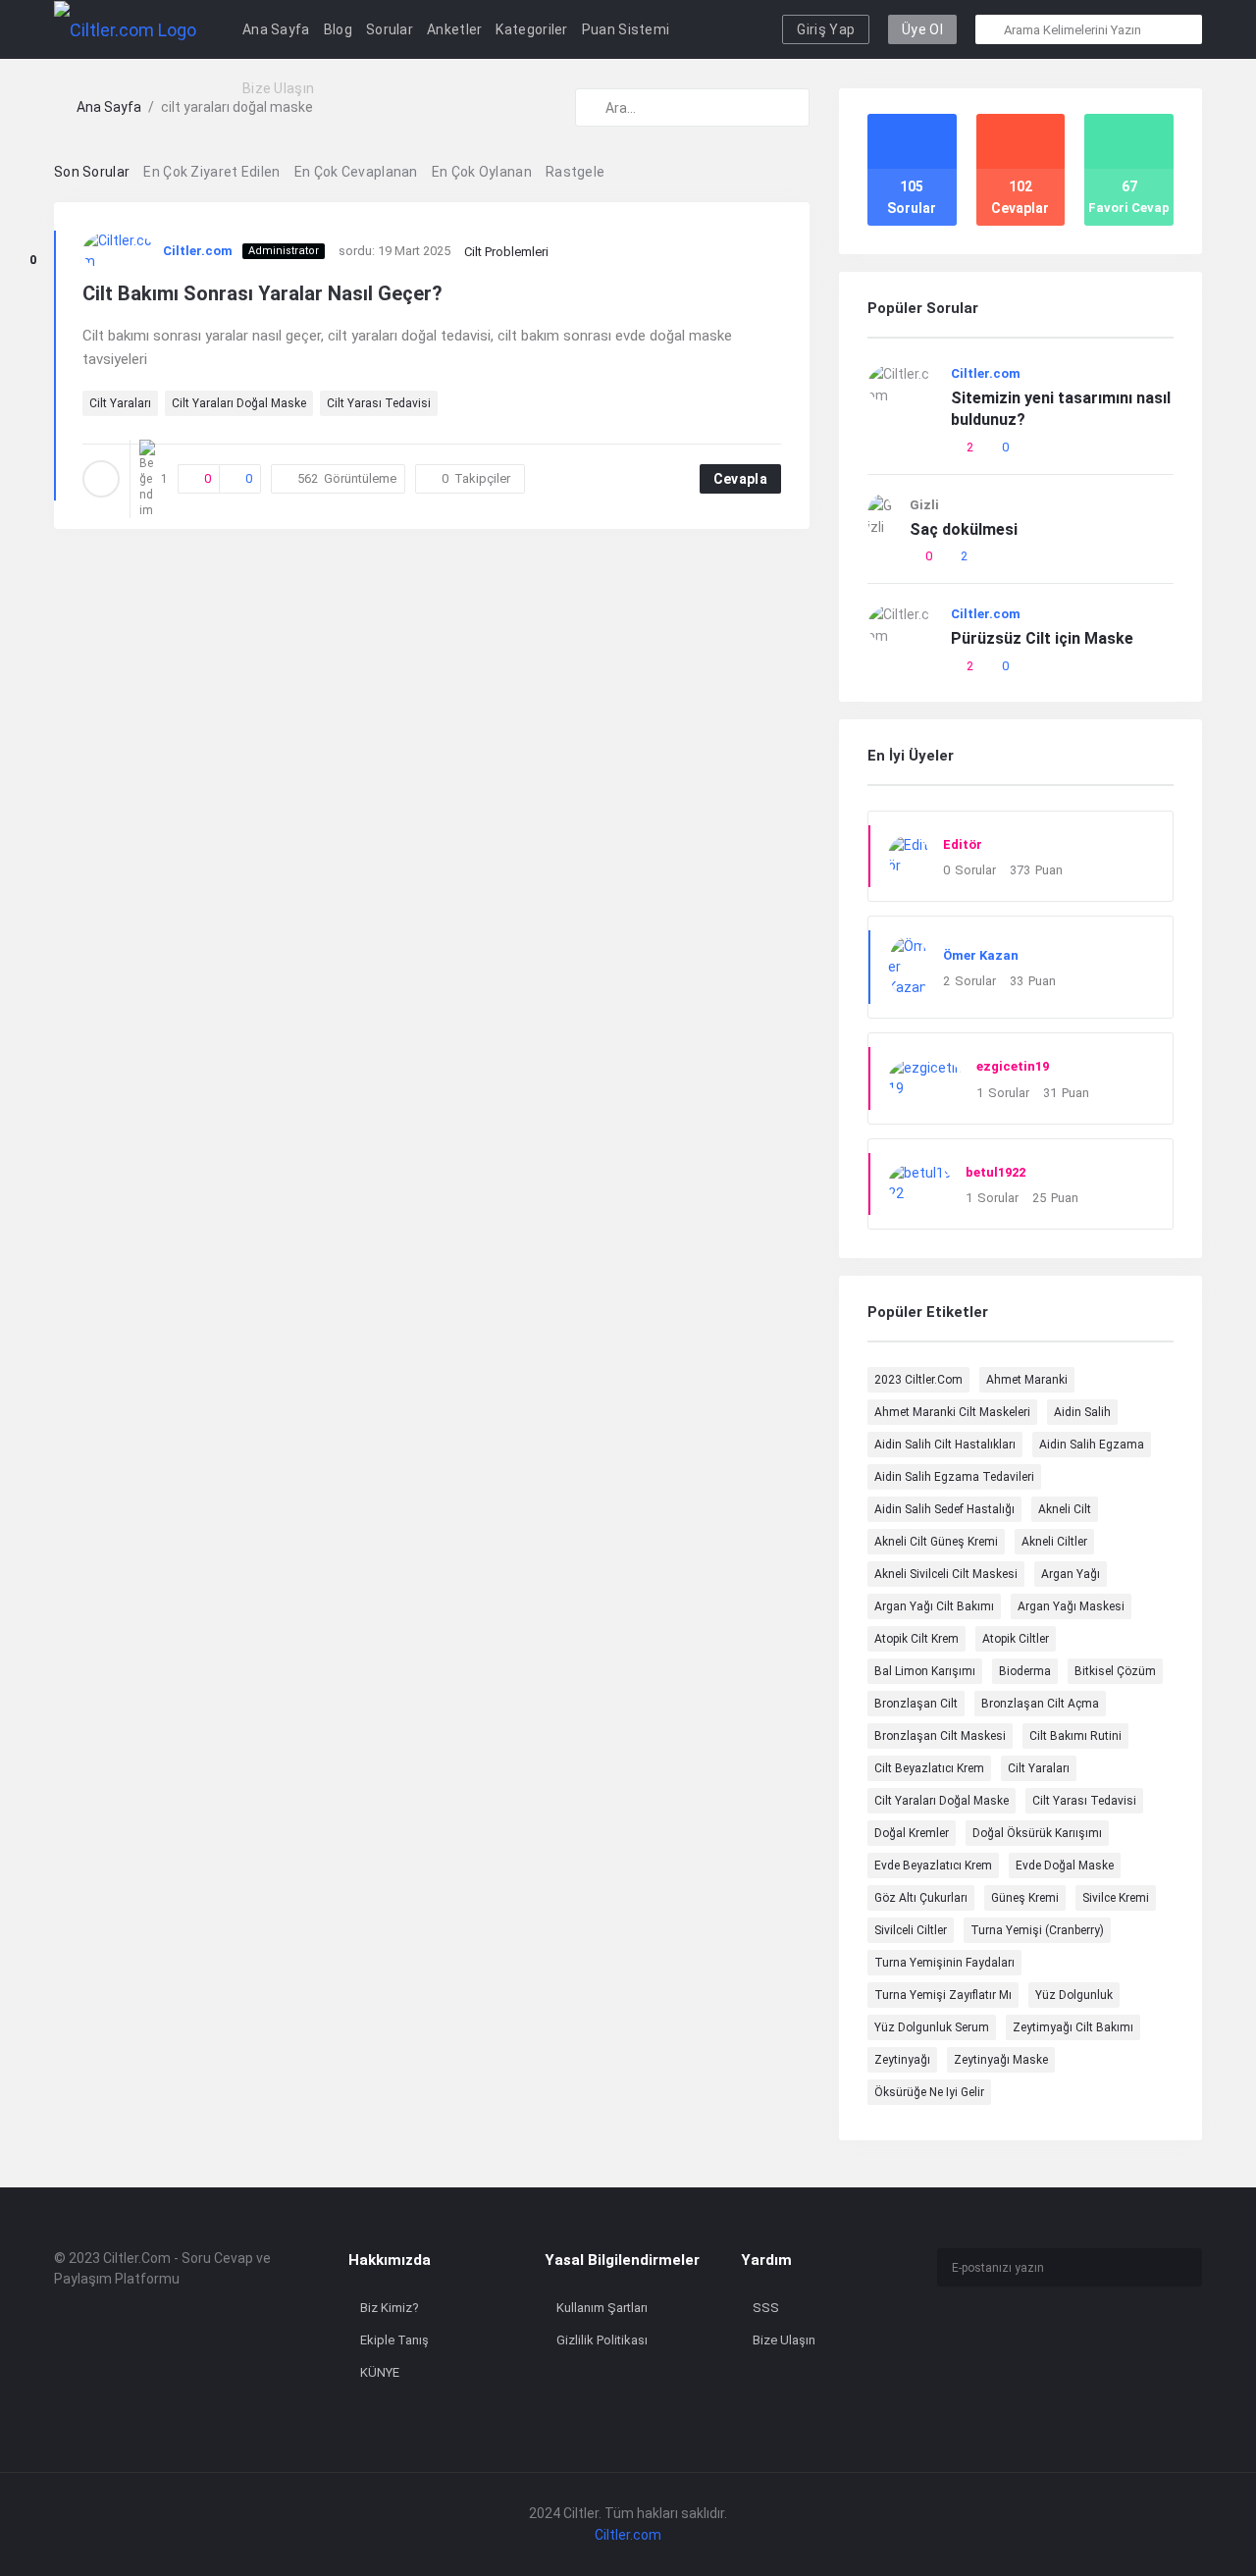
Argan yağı (1071, 1574)
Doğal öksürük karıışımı (1037, 1833)
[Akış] (1077, 2367)
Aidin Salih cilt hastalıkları (945, 1445)
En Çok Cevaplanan (356, 172)
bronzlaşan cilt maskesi (940, 1736)
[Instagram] (977, 2339)
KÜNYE (380, 2372)
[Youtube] (1144, 2339)
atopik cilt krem (916, 1639)
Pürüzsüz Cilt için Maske (1042, 638)
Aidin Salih (1082, 1412)
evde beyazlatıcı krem (933, 1866)
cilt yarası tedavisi (379, 403)
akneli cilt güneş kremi (936, 1542)
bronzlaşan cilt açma (1040, 1704)
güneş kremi (1025, 1898)
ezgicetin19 (1013, 1066)
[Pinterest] (1044, 2367)
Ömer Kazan (981, 955)
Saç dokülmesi (964, 529)
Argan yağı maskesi (1071, 1606)
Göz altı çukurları (921, 1898)
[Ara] (991, 29)
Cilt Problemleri (506, 252)
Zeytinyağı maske (1001, 2060)
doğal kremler (912, 1833)
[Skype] (977, 2367)
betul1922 (995, 1172)
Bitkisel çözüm (1115, 1671)
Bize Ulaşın (278, 88)
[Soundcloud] (1010, 2367)
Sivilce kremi (1116, 1898)
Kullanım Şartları (602, 2308)
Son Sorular (92, 172)
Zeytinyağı (902, 2060)
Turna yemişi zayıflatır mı (943, 1995)
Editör (963, 844)
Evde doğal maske (1065, 1866)
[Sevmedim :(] (32, 285)
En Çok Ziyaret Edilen (211, 172)
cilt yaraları (120, 403)
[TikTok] (1044, 2339)
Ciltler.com (198, 251)
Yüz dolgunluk (1074, 1995)
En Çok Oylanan (482, 172)
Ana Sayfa (276, 29)
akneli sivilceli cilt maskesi (946, 1574)
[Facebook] (943, 2339)
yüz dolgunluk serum (932, 2027)
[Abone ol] (1182, 2268)
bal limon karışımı (925, 1671)
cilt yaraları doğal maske (239, 403)
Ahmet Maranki (1027, 1380)
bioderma (1025, 1671)
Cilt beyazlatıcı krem (929, 1768)
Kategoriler (531, 29)
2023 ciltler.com (918, 1380)
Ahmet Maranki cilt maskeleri (952, 1412)
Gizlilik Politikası (602, 2340)
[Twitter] (1010, 2339)
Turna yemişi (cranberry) (1037, 1930)
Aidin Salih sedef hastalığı (944, 1509)
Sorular (390, 29)
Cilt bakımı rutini (1075, 1736)
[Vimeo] (943, 2367)
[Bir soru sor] (1214, 2524)
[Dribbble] (1110, 2339)
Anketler (454, 29)
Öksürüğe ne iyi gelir (929, 2092)
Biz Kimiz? (390, 2308)
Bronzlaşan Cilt (916, 1704)
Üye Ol (922, 29)
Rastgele (575, 172)
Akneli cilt (1065, 1509)
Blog (338, 29)
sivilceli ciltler (911, 1930)
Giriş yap (826, 29)
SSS (766, 2308)
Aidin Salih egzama (1092, 1445)
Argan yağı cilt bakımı (934, 1606)
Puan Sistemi (626, 29)
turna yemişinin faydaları (944, 1963)
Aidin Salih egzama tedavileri (954, 1477)
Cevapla (740, 479)
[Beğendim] (32, 236)
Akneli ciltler (1054, 1542)
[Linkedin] (1077, 2339)
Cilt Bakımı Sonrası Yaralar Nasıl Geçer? (262, 293)
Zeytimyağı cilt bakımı (1073, 2027)
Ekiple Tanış (394, 2340)
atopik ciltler (1016, 1639)
